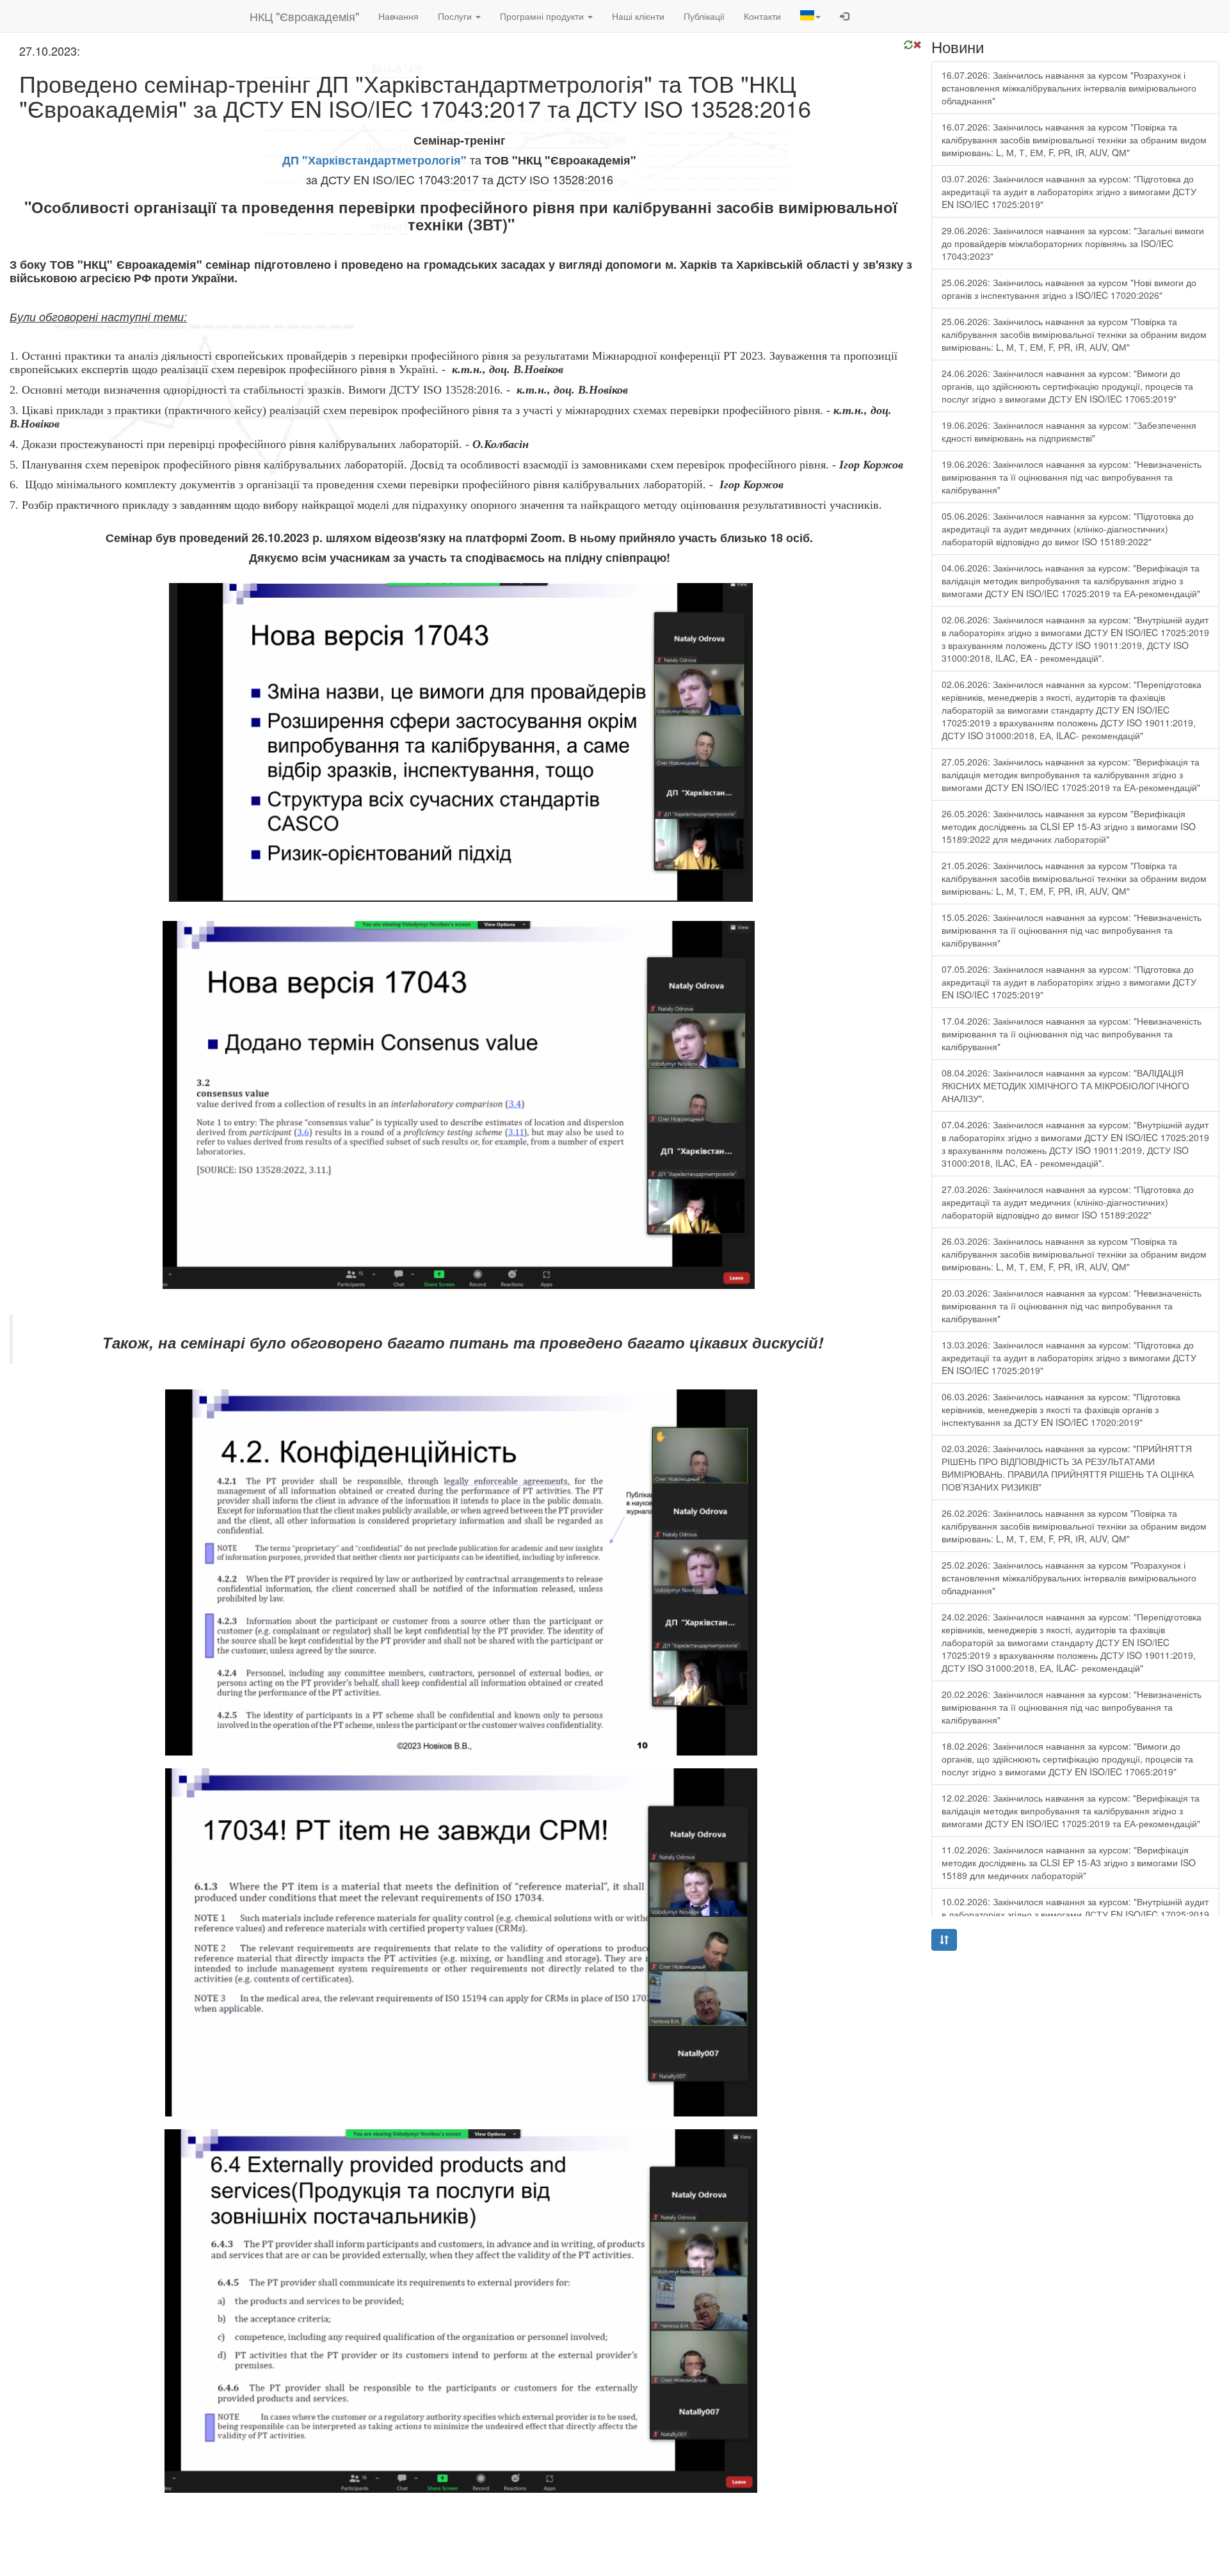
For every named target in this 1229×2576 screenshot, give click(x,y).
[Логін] (844, 16)
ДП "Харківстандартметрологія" (374, 160)
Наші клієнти (638, 16)
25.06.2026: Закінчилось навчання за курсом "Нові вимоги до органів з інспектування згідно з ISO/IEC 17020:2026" (1069, 289)
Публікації (704, 16)
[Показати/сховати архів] (944, 1940)
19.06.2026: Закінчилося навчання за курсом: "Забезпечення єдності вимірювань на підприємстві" (1069, 431)
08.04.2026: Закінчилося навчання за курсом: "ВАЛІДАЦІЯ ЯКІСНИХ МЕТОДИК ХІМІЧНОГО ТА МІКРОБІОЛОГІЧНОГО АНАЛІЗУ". (1065, 1085)
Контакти (762, 16)
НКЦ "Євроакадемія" (304, 16)
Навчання (398, 16)
